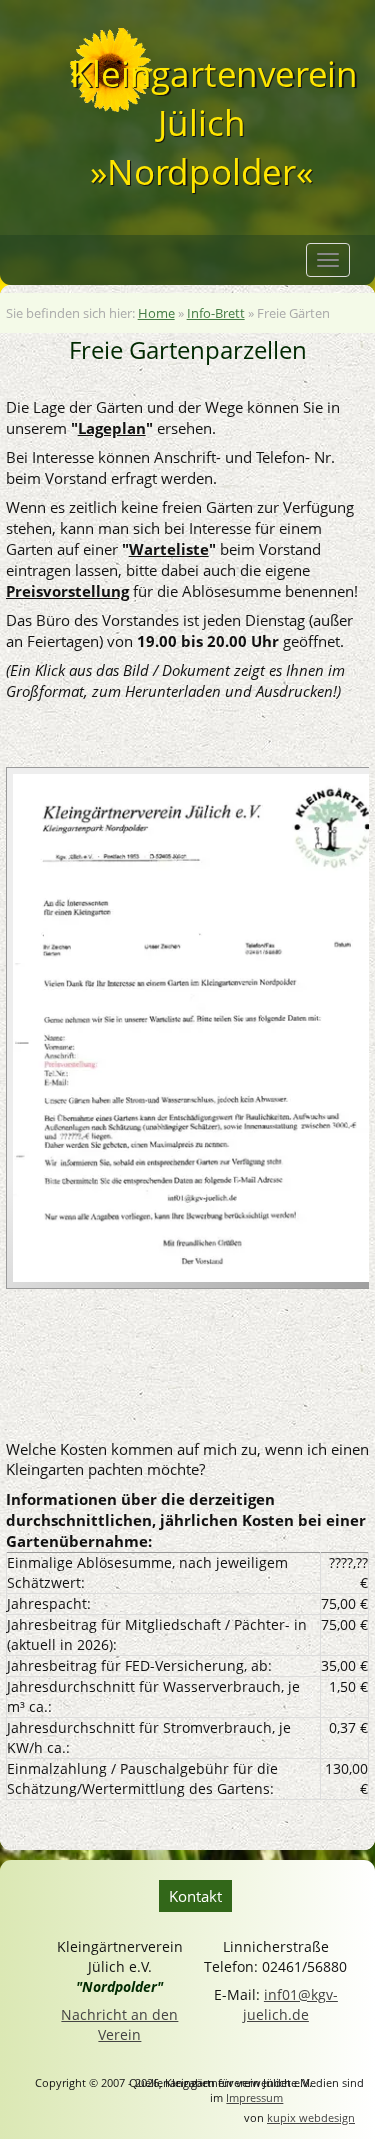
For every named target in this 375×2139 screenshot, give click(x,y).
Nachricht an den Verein (119, 2024)
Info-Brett (216, 313)
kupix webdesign (311, 2117)
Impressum (254, 2097)
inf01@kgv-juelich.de (290, 2004)
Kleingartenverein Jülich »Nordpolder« (201, 123)
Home (156, 313)
